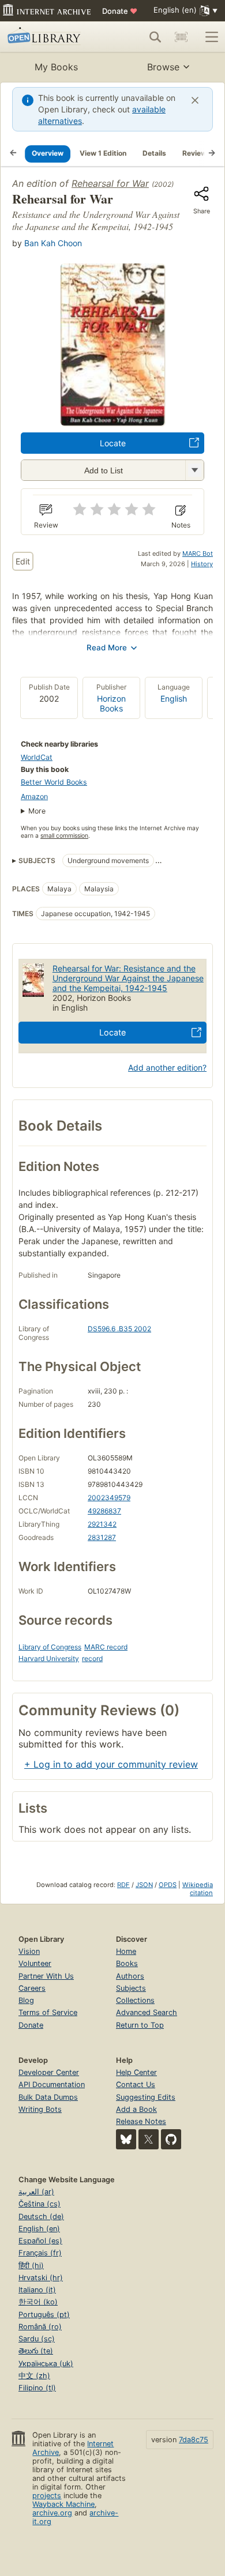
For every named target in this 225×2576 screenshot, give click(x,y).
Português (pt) (44, 2315)
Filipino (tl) (37, 2388)
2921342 (102, 1524)
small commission (64, 836)
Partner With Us (46, 1976)
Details (154, 153)
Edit (23, 561)
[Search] (155, 37)
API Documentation (52, 2084)
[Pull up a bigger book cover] (112, 422)
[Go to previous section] (13, 153)
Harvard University (49, 1658)
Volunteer (35, 1963)
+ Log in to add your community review (111, 1764)
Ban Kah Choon (53, 243)
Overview (48, 153)
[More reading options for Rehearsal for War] (194, 470)
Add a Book (136, 2109)
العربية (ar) (36, 2192)
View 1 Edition (103, 153)
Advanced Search (147, 2012)
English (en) (39, 2229)
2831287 (102, 1537)
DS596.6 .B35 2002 (119, 1329)
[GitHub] (171, 2139)
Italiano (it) (37, 2290)
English (174, 698)
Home (126, 1951)
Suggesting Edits (146, 2097)
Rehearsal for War (110, 183)
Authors (130, 1976)
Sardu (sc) (37, 2339)
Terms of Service (48, 2012)
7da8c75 (194, 2440)
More (37, 811)
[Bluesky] (126, 2139)
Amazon (34, 796)
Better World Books (54, 782)
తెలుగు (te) (36, 2351)
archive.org (52, 2513)
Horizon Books (111, 703)
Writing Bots (40, 2109)
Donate (120, 11)
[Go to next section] (212, 153)
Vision (29, 1951)
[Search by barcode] (181, 37)
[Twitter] (149, 2139)
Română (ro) (40, 2327)
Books (127, 1963)
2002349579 (109, 1498)
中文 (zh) (34, 2376)
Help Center (136, 2072)
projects (47, 2496)
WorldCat (37, 757)
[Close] (195, 100)
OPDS (168, 1885)
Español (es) (40, 2241)
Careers (32, 1988)
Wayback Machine (63, 2504)
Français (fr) (40, 2253)
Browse (163, 67)
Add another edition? (167, 1067)
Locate (113, 443)
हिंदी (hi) (31, 2266)
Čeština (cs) (40, 2204)
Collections (135, 2000)
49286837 (104, 1511)
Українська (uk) (46, 2364)
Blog (26, 2000)
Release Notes (141, 2121)
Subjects (131, 1988)
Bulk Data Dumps (48, 2097)
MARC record (106, 1647)
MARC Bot (198, 553)
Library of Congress (50, 1647)
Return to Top (140, 2025)
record (92, 1658)
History (202, 564)
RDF (123, 1885)
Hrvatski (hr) (41, 2278)
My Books (56, 67)
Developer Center (49, 2072)
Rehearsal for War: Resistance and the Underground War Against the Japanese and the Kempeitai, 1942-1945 (128, 978)
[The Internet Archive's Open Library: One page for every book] (50, 37)
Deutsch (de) (41, 2217)
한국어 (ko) (38, 2302)
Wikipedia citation (198, 1889)
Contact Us (136, 2084)
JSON (144, 1885)
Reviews (196, 153)
